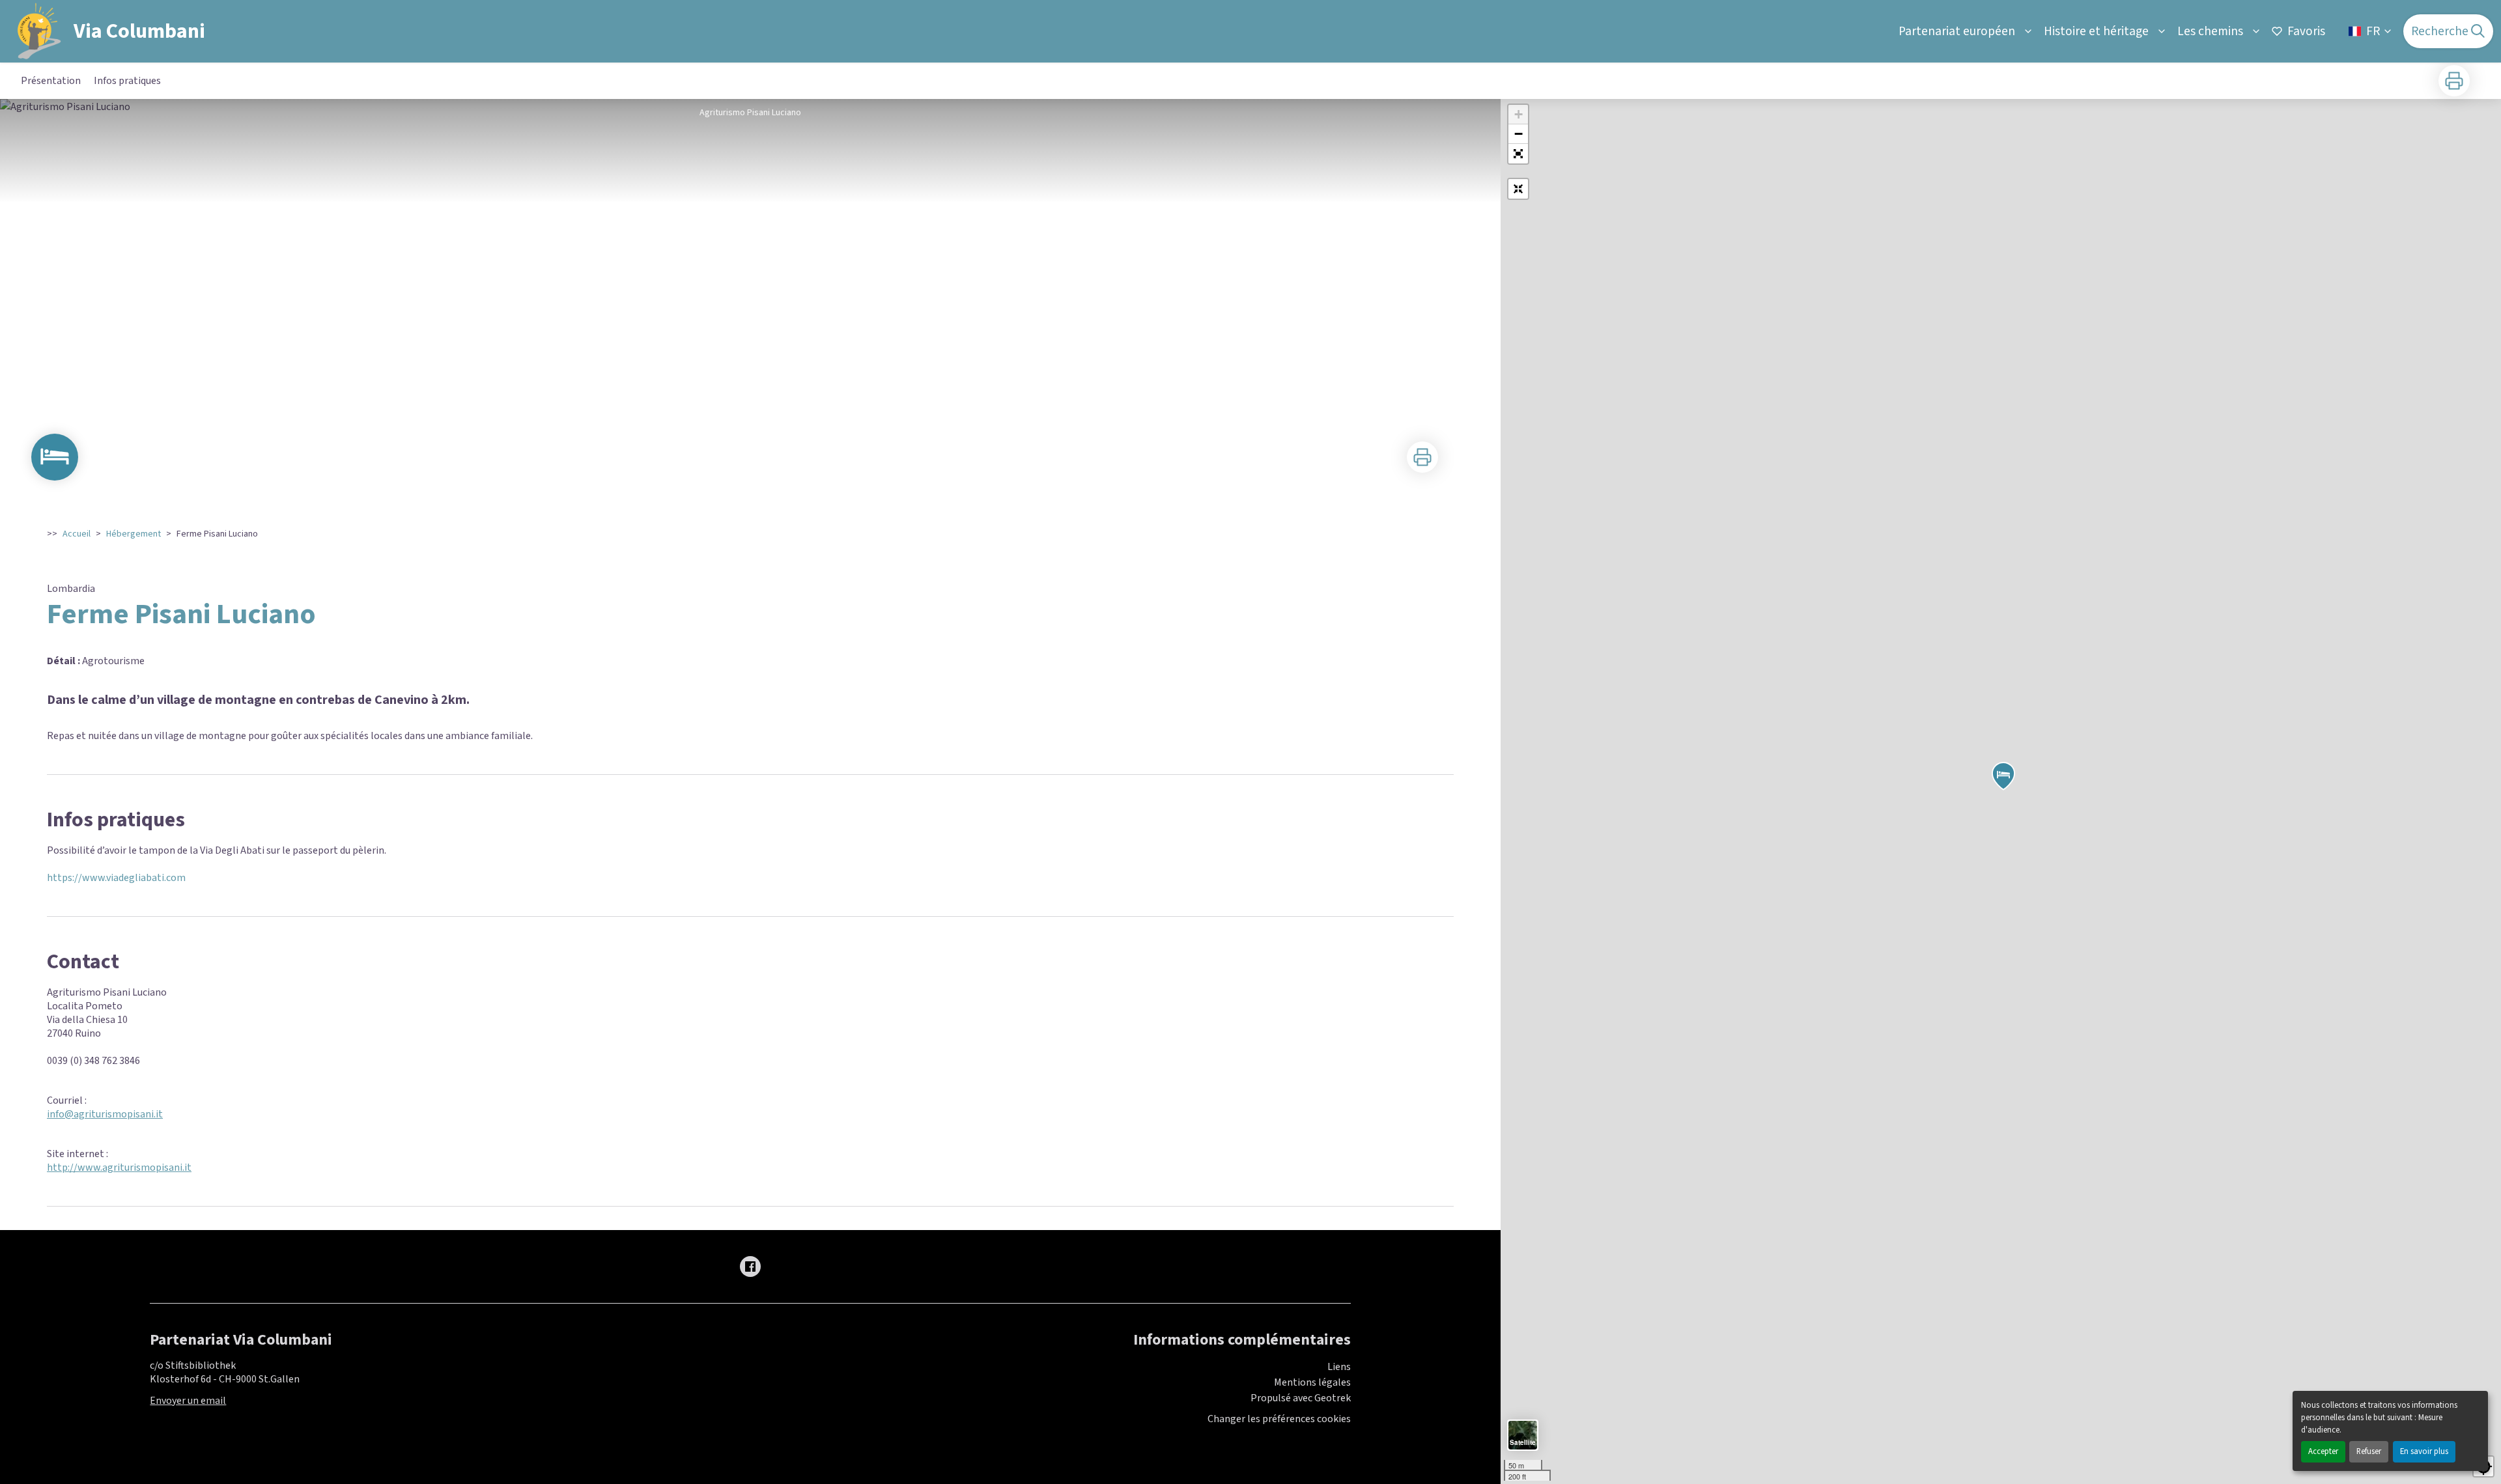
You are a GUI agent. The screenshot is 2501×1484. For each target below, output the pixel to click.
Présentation (51, 81)
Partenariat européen (1957, 31)
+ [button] (1519, 114)
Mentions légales (1312, 1382)
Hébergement (134, 534)
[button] (1518, 154)
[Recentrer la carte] (1518, 189)
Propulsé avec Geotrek (1301, 1398)
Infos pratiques (127, 81)
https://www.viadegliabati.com (116, 878)
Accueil (77, 534)
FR (2373, 31)
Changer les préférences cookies (1279, 1419)
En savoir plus (2424, 1451)
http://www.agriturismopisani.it (119, 1168)
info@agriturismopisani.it (105, 1114)
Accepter (2323, 1451)
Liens (1339, 1367)
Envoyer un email (188, 1401)
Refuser (2369, 1451)
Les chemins (2210, 31)
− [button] (1519, 134)
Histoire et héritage (2096, 31)
